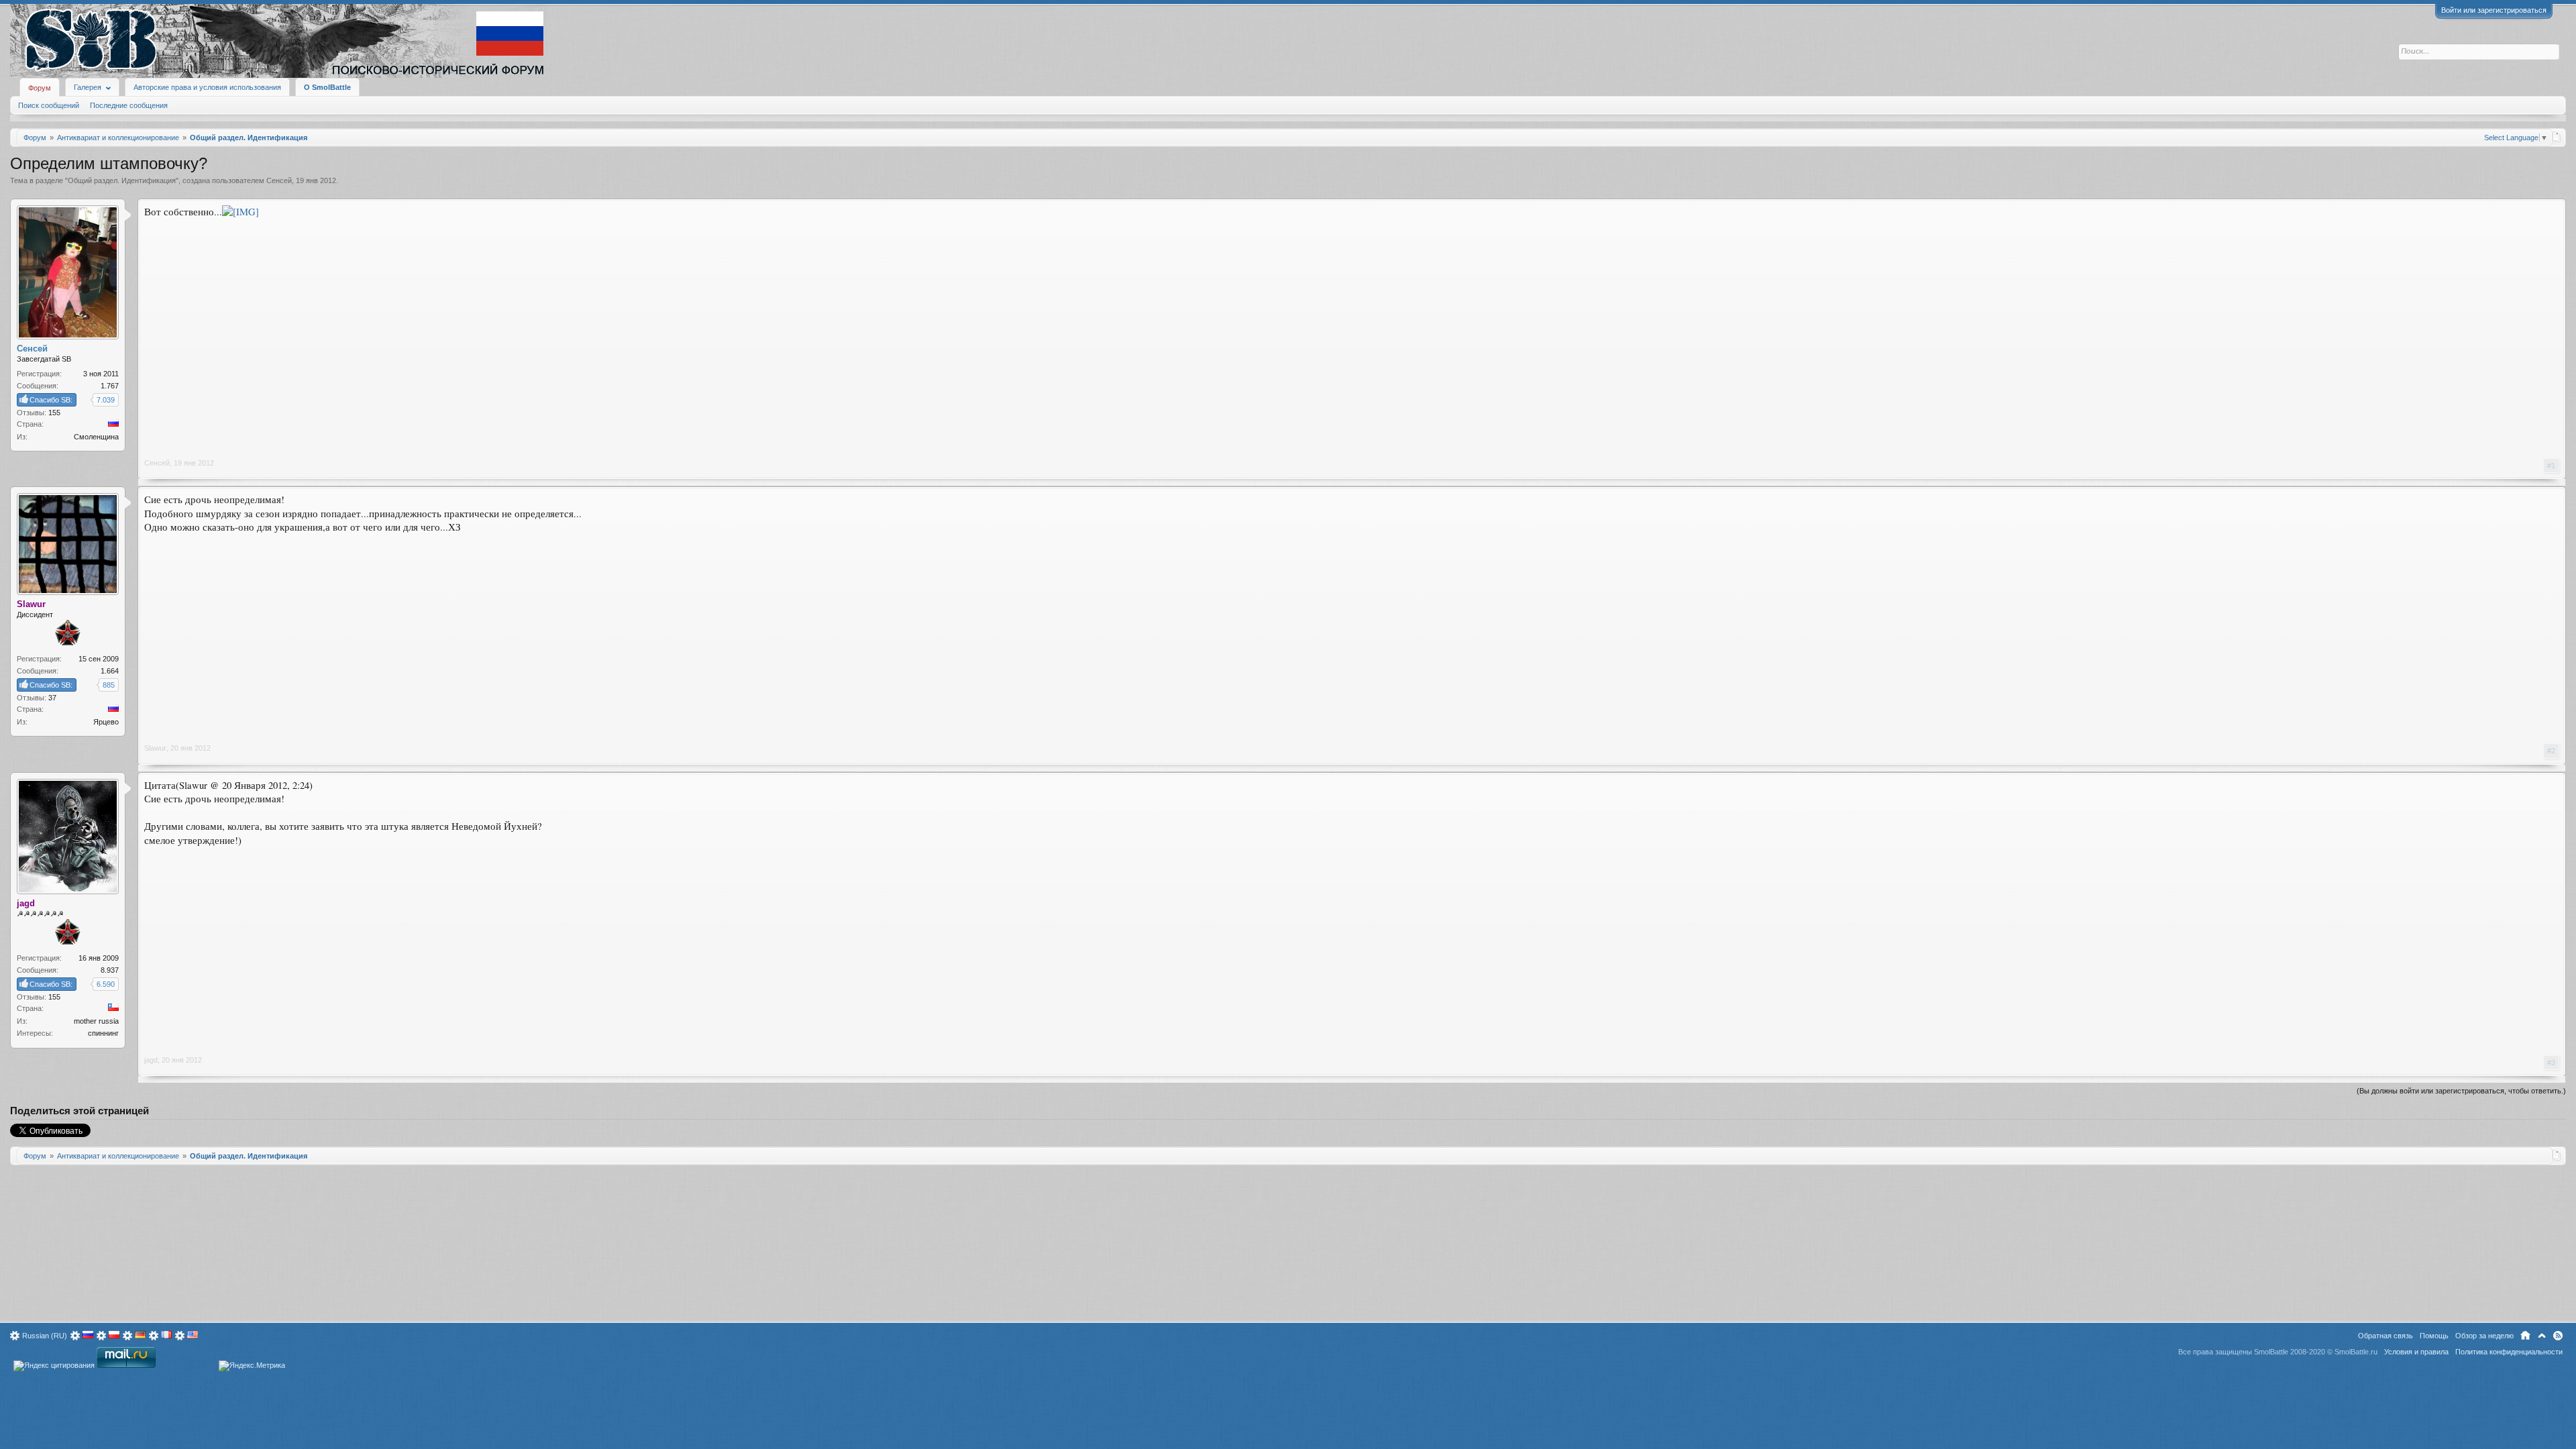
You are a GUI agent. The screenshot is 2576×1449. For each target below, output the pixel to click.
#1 (2551, 466)
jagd (151, 1060)
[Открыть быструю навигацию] (2557, 137)
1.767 (110, 386)
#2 (2551, 751)
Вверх (2542, 1336)
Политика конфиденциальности (2509, 1352)
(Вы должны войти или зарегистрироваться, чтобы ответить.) (2461, 1091)
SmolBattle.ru (2356, 1352)
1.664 (110, 671)
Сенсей (279, 180)
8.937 (110, 970)
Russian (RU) (45, 1336)
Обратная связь (2385, 1336)
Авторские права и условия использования (207, 87)
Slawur (155, 748)
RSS (2558, 1336)
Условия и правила (2416, 1352)
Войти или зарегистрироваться (2494, 10)
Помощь (2434, 1336)
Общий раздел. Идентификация (122, 180)
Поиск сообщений (49, 105)
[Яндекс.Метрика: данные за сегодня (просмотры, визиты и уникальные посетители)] (252, 1366)
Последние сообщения (129, 105)
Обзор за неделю (2484, 1336)
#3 (2551, 1063)
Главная (2525, 1336)
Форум (40, 88)
